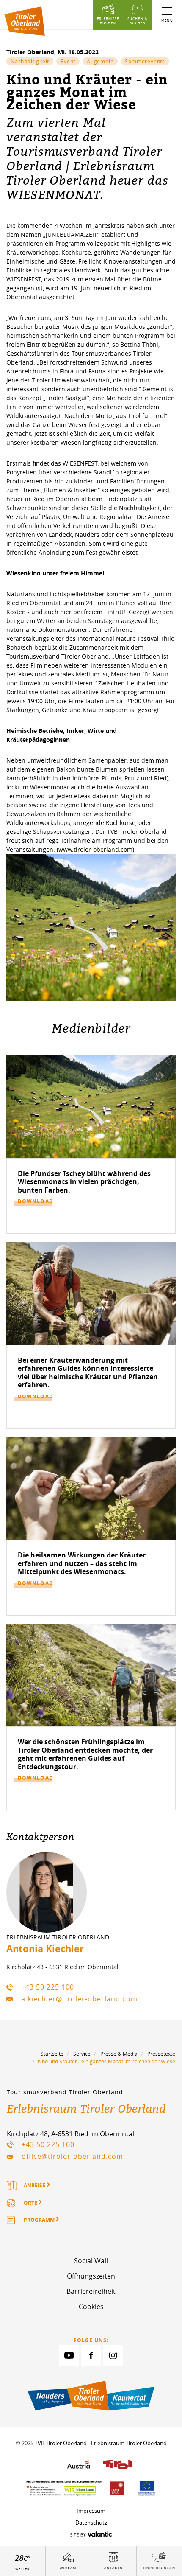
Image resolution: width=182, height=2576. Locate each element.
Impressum (91, 2511)
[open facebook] (91, 2355)
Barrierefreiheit (91, 2291)
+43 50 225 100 (48, 1987)
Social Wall (91, 2261)
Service (82, 2054)
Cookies (91, 2307)
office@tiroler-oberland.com (72, 2156)
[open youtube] (69, 2355)
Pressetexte (161, 2054)
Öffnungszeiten (91, 2276)
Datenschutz (91, 2523)
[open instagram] (113, 2355)
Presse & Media (119, 2054)
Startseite (52, 2054)
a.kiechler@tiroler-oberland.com (79, 1999)
